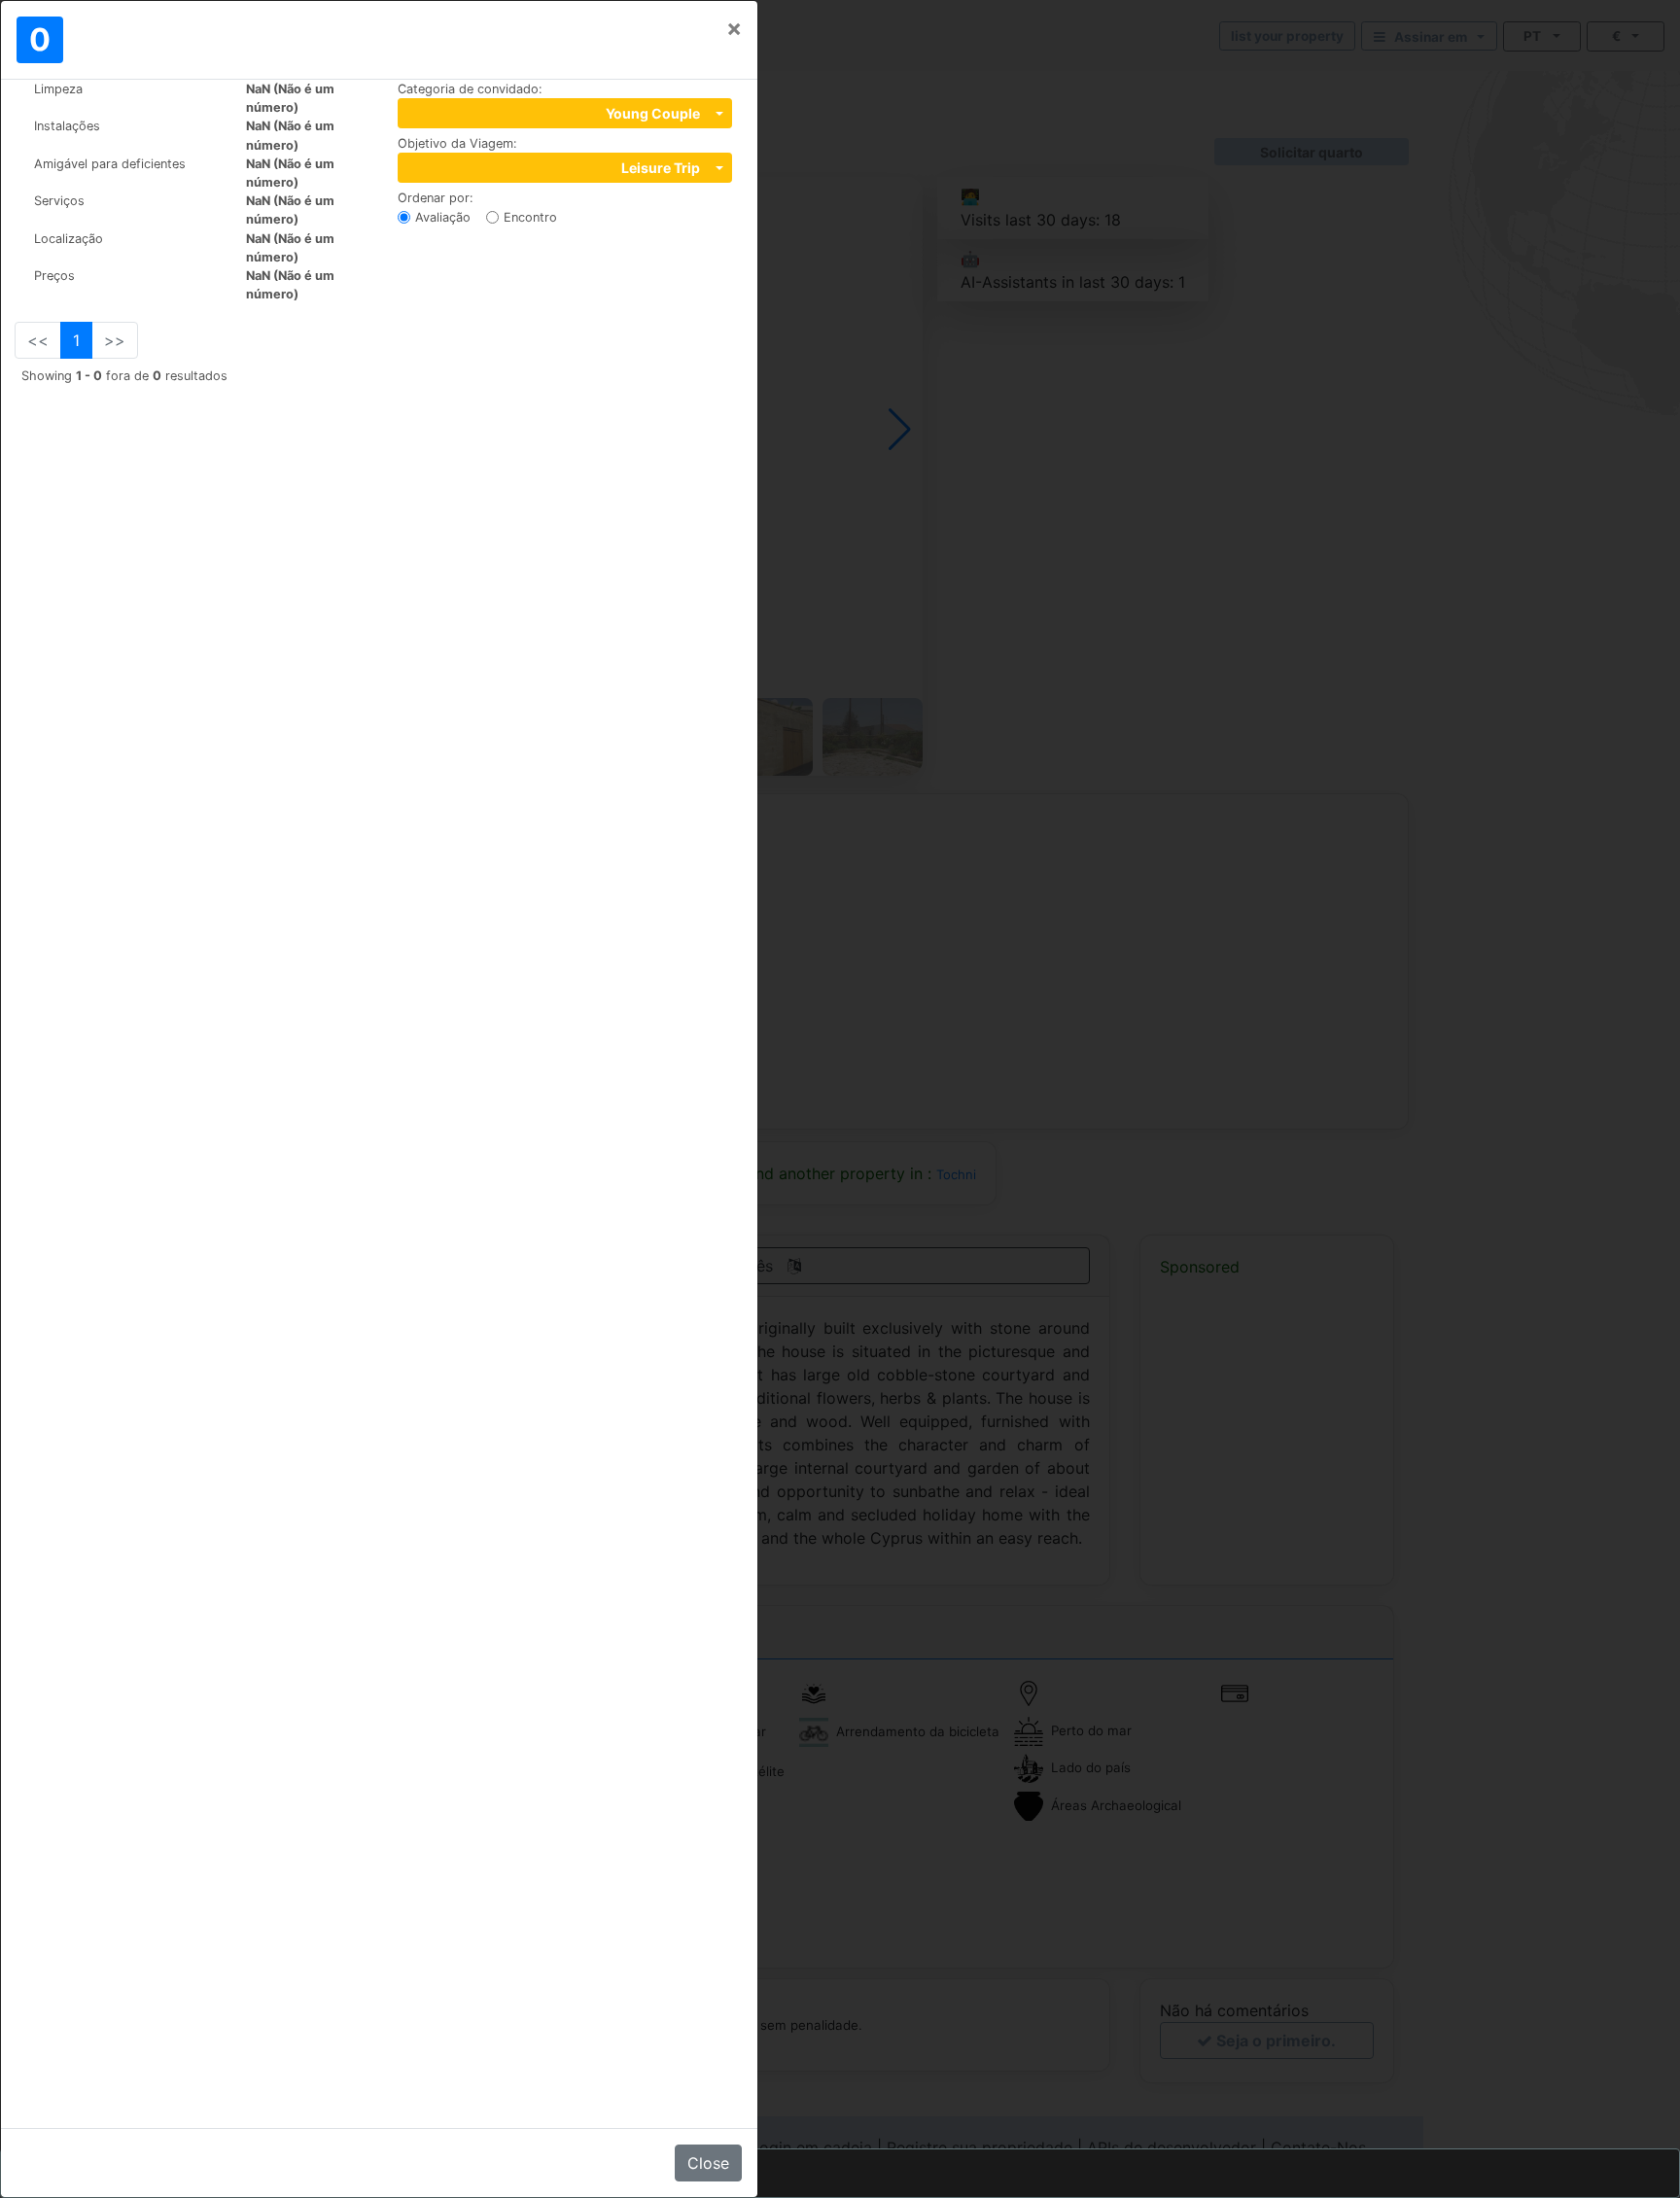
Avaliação (443, 217)
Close (708, 2163)
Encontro (530, 217)
